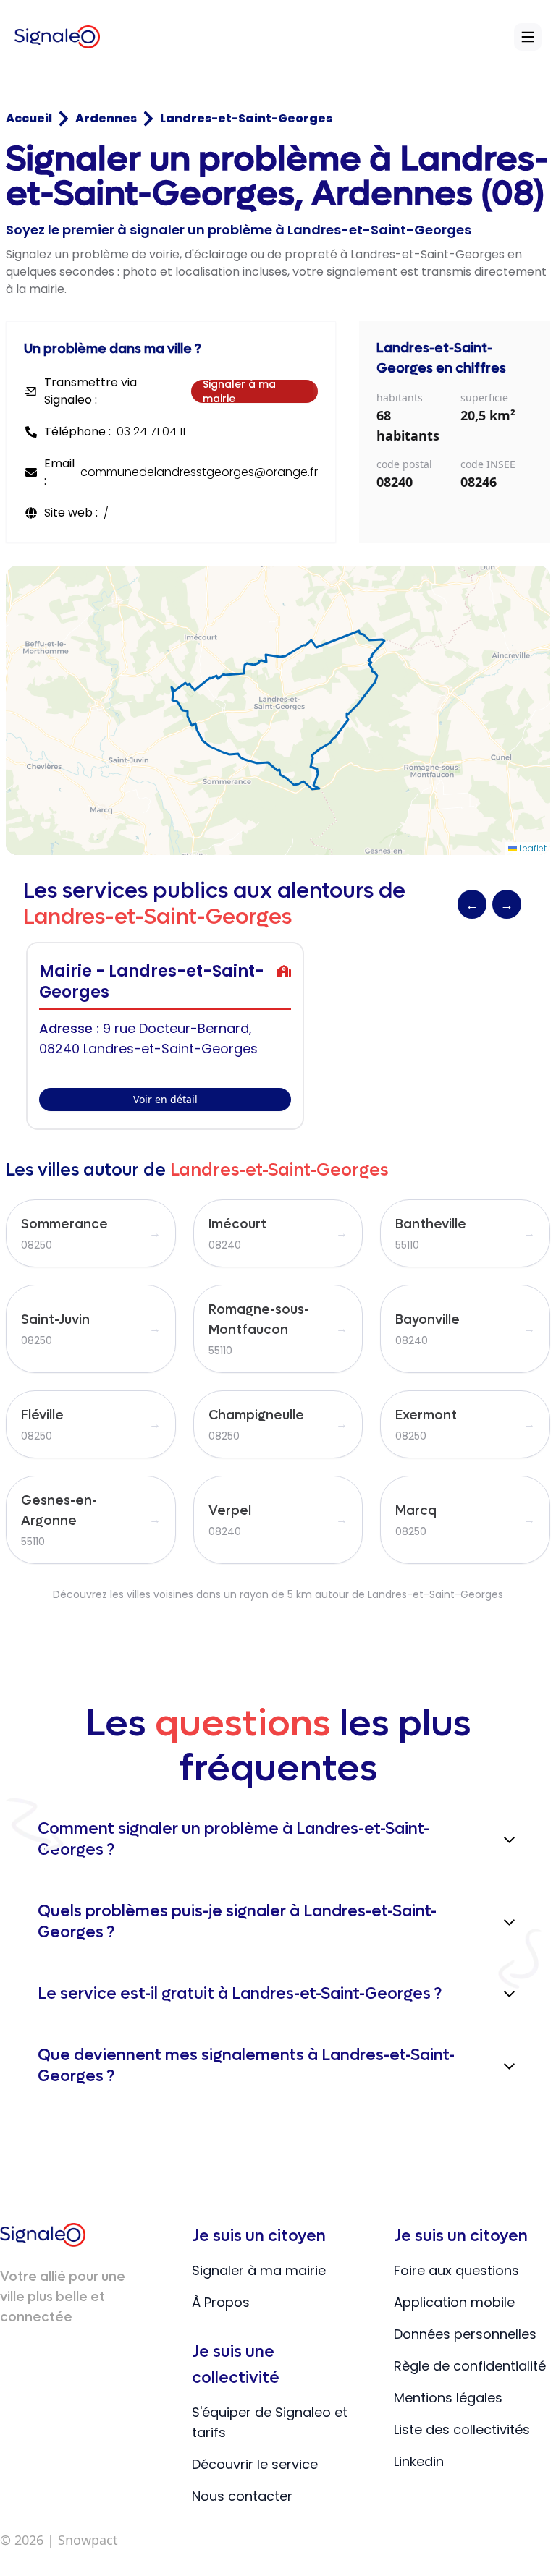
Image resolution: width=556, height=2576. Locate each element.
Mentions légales (448, 2398)
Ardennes (106, 118)
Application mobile (454, 2302)
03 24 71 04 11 (151, 432)
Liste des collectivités (462, 2430)
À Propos (221, 2302)
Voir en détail (165, 1099)
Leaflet (532, 848)
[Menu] (528, 37)
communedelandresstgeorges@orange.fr (199, 472)
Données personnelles (465, 2334)
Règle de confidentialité (470, 2366)
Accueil (29, 118)
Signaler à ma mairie (239, 391)
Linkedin (419, 2461)
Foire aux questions (456, 2270)
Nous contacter (242, 2496)
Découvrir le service (255, 2464)
